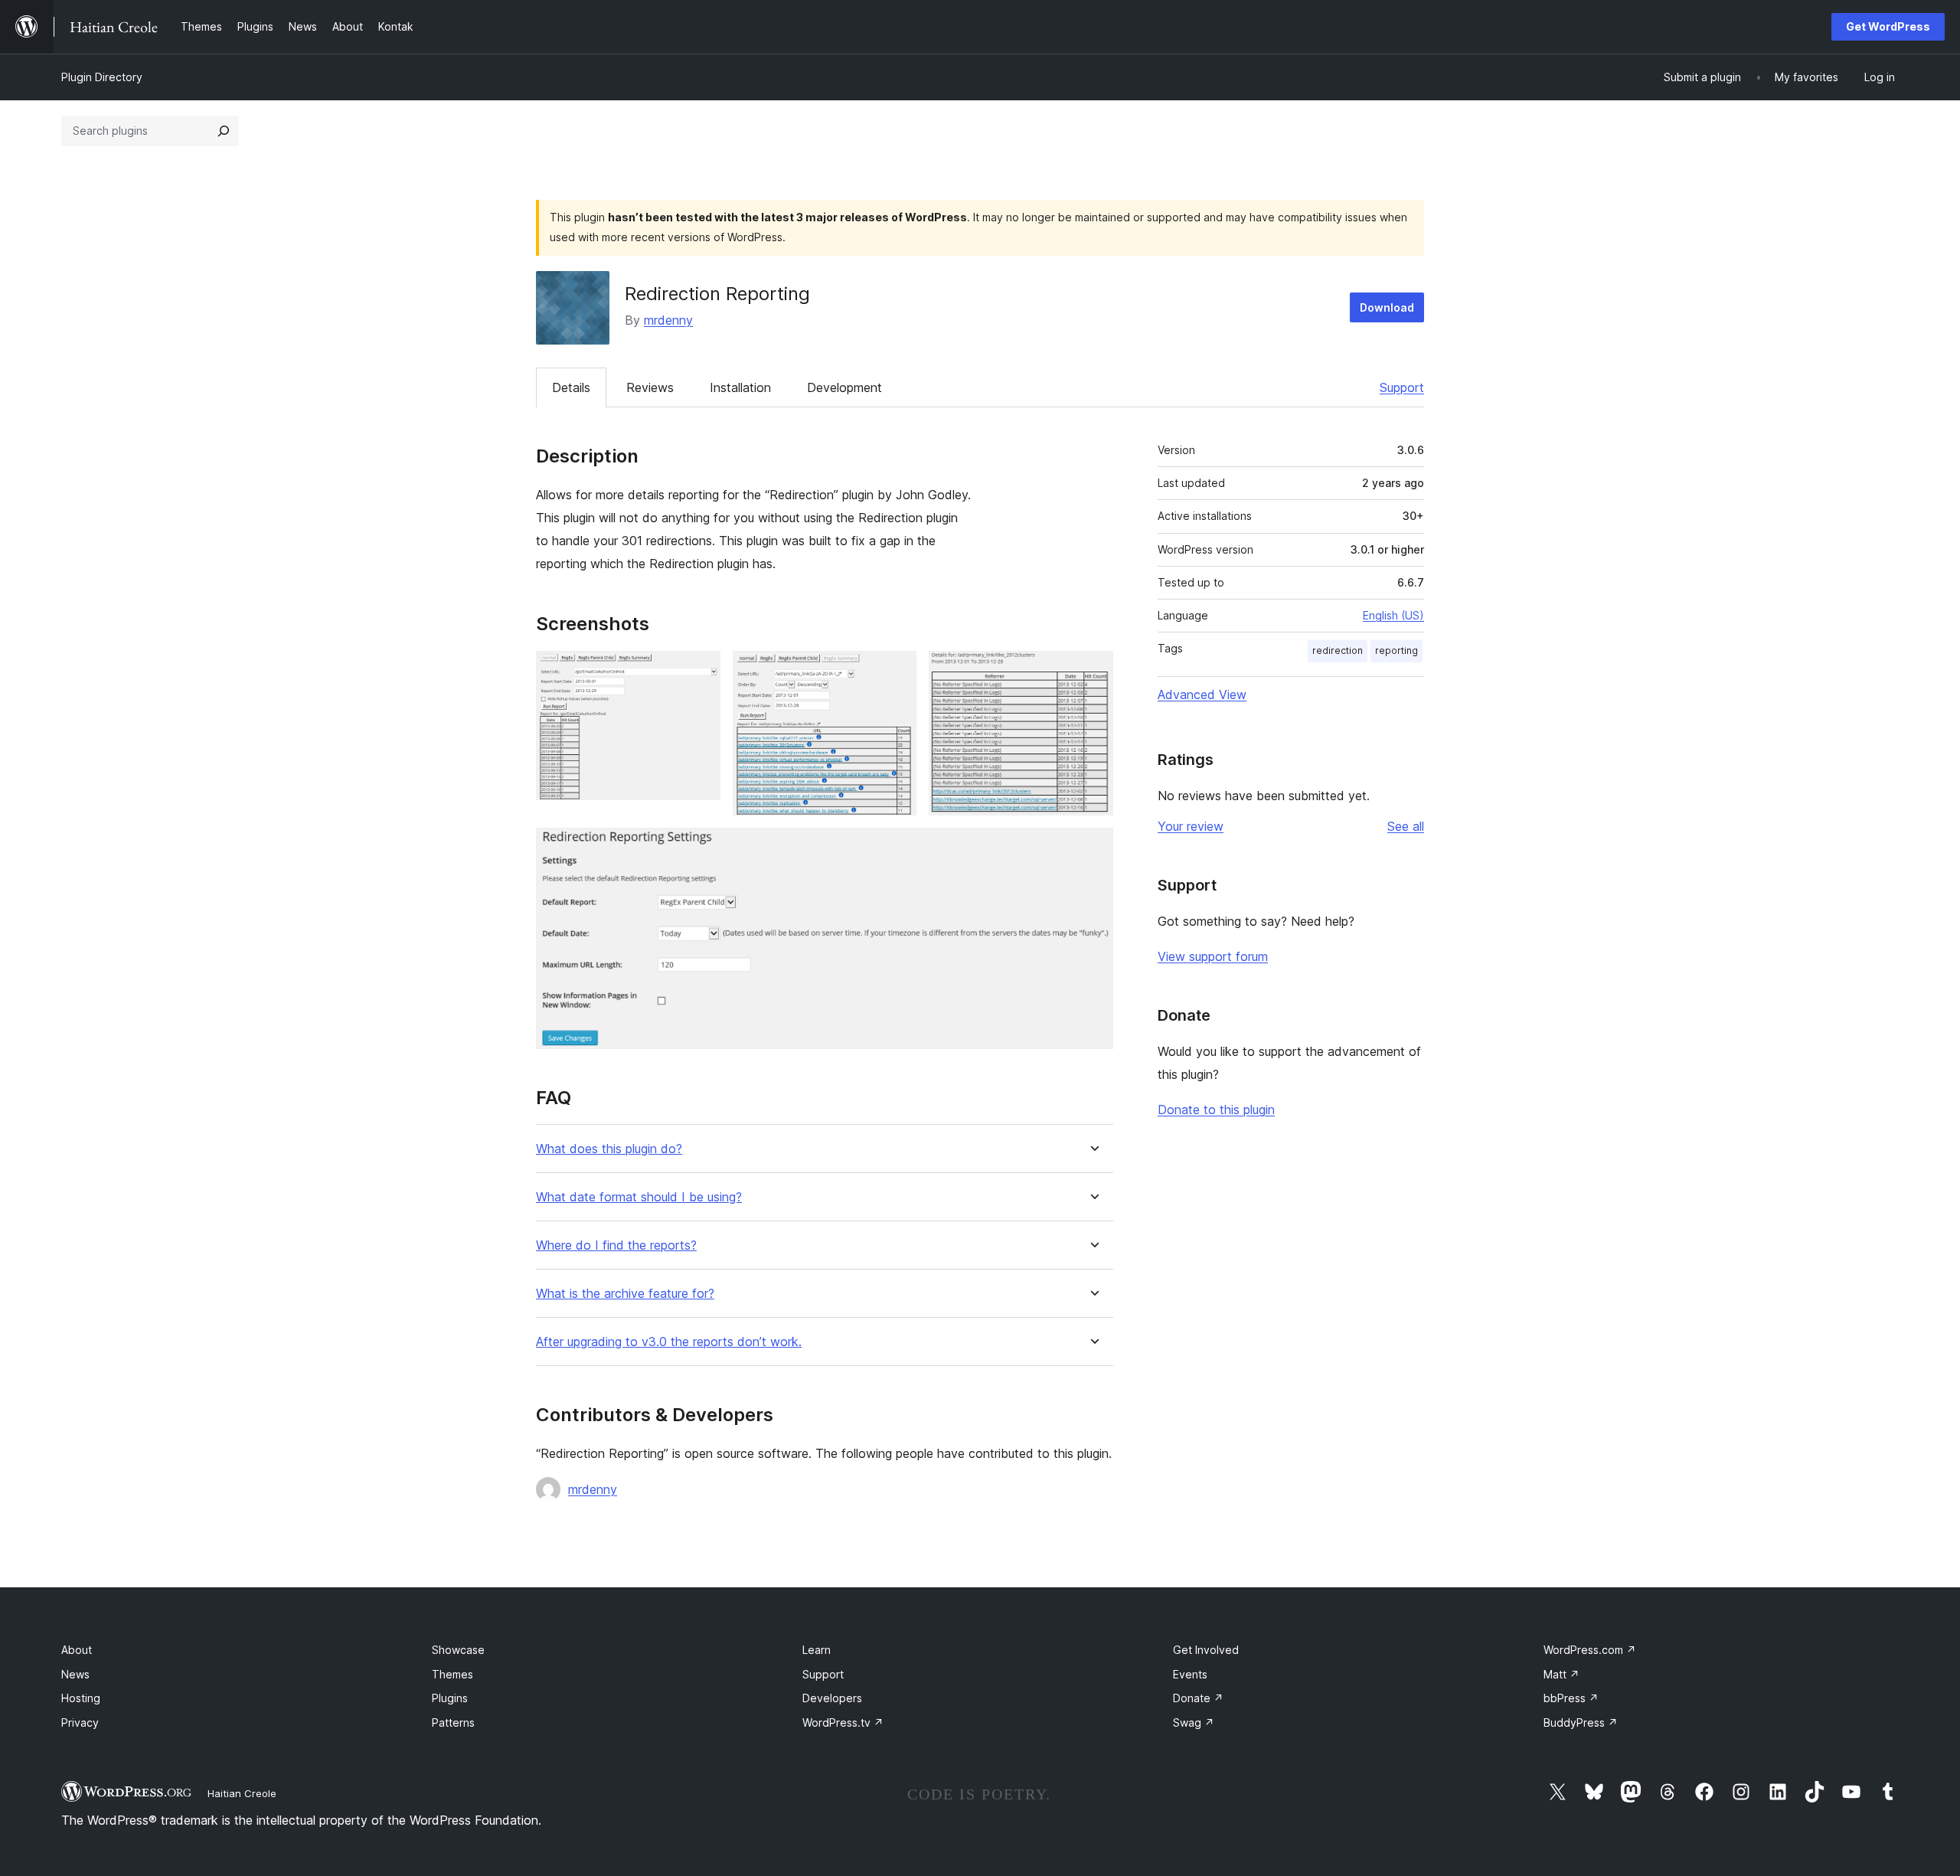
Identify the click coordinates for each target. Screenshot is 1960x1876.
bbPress (1571, 1698)
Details (571, 387)
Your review (1191, 826)
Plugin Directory (102, 77)
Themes (452, 1674)
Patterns (453, 1722)
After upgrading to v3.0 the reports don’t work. (669, 1342)
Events (1190, 1674)
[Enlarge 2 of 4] (896, 672)
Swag (1194, 1722)
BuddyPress (1581, 1722)
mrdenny (668, 320)
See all (1406, 826)
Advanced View (1202, 695)
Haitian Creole (242, 1793)
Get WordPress (1888, 26)
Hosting (81, 1698)
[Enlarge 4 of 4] (1093, 848)
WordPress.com (1590, 1650)
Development (844, 387)
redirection (1338, 650)
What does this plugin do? (609, 1149)
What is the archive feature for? (625, 1294)
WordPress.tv (843, 1722)
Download (1387, 307)
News (75, 1674)
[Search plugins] (224, 131)
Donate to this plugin (1216, 1110)
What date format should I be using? (639, 1197)
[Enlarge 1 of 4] (700, 672)
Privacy (80, 1722)
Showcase (458, 1650)
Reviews (650, 387)
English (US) (1393, 615)
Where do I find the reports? (616, 1245)
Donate (1198, 1698)
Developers (832, 1698)
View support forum (1213, 956)
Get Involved (1206, 1650)
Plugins (450, 1698)
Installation (740, 387)
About (77, 1650)
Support (1402, 387)
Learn (817, 1650)
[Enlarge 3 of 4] (1093, 672)
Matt (1561, 1674)
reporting (1396, 650)
